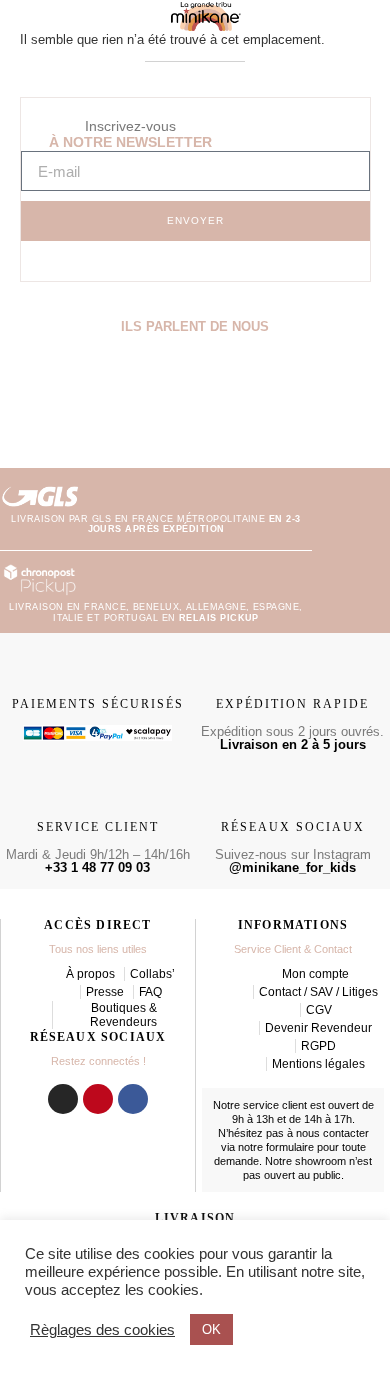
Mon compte (315, 974)
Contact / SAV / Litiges (318, 992)
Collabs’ (152, 974)
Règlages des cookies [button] (102, 1330)
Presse (105, 992)
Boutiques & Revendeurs (123, 1015)
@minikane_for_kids (292, 867)
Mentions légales (318, 1064)
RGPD (318, 1046)
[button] (18, 398)
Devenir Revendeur (318, 1028)
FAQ (150, 992)
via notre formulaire (267, 1147)
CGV (319, 1010)
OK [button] (211, 1329)
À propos (90, 974)
